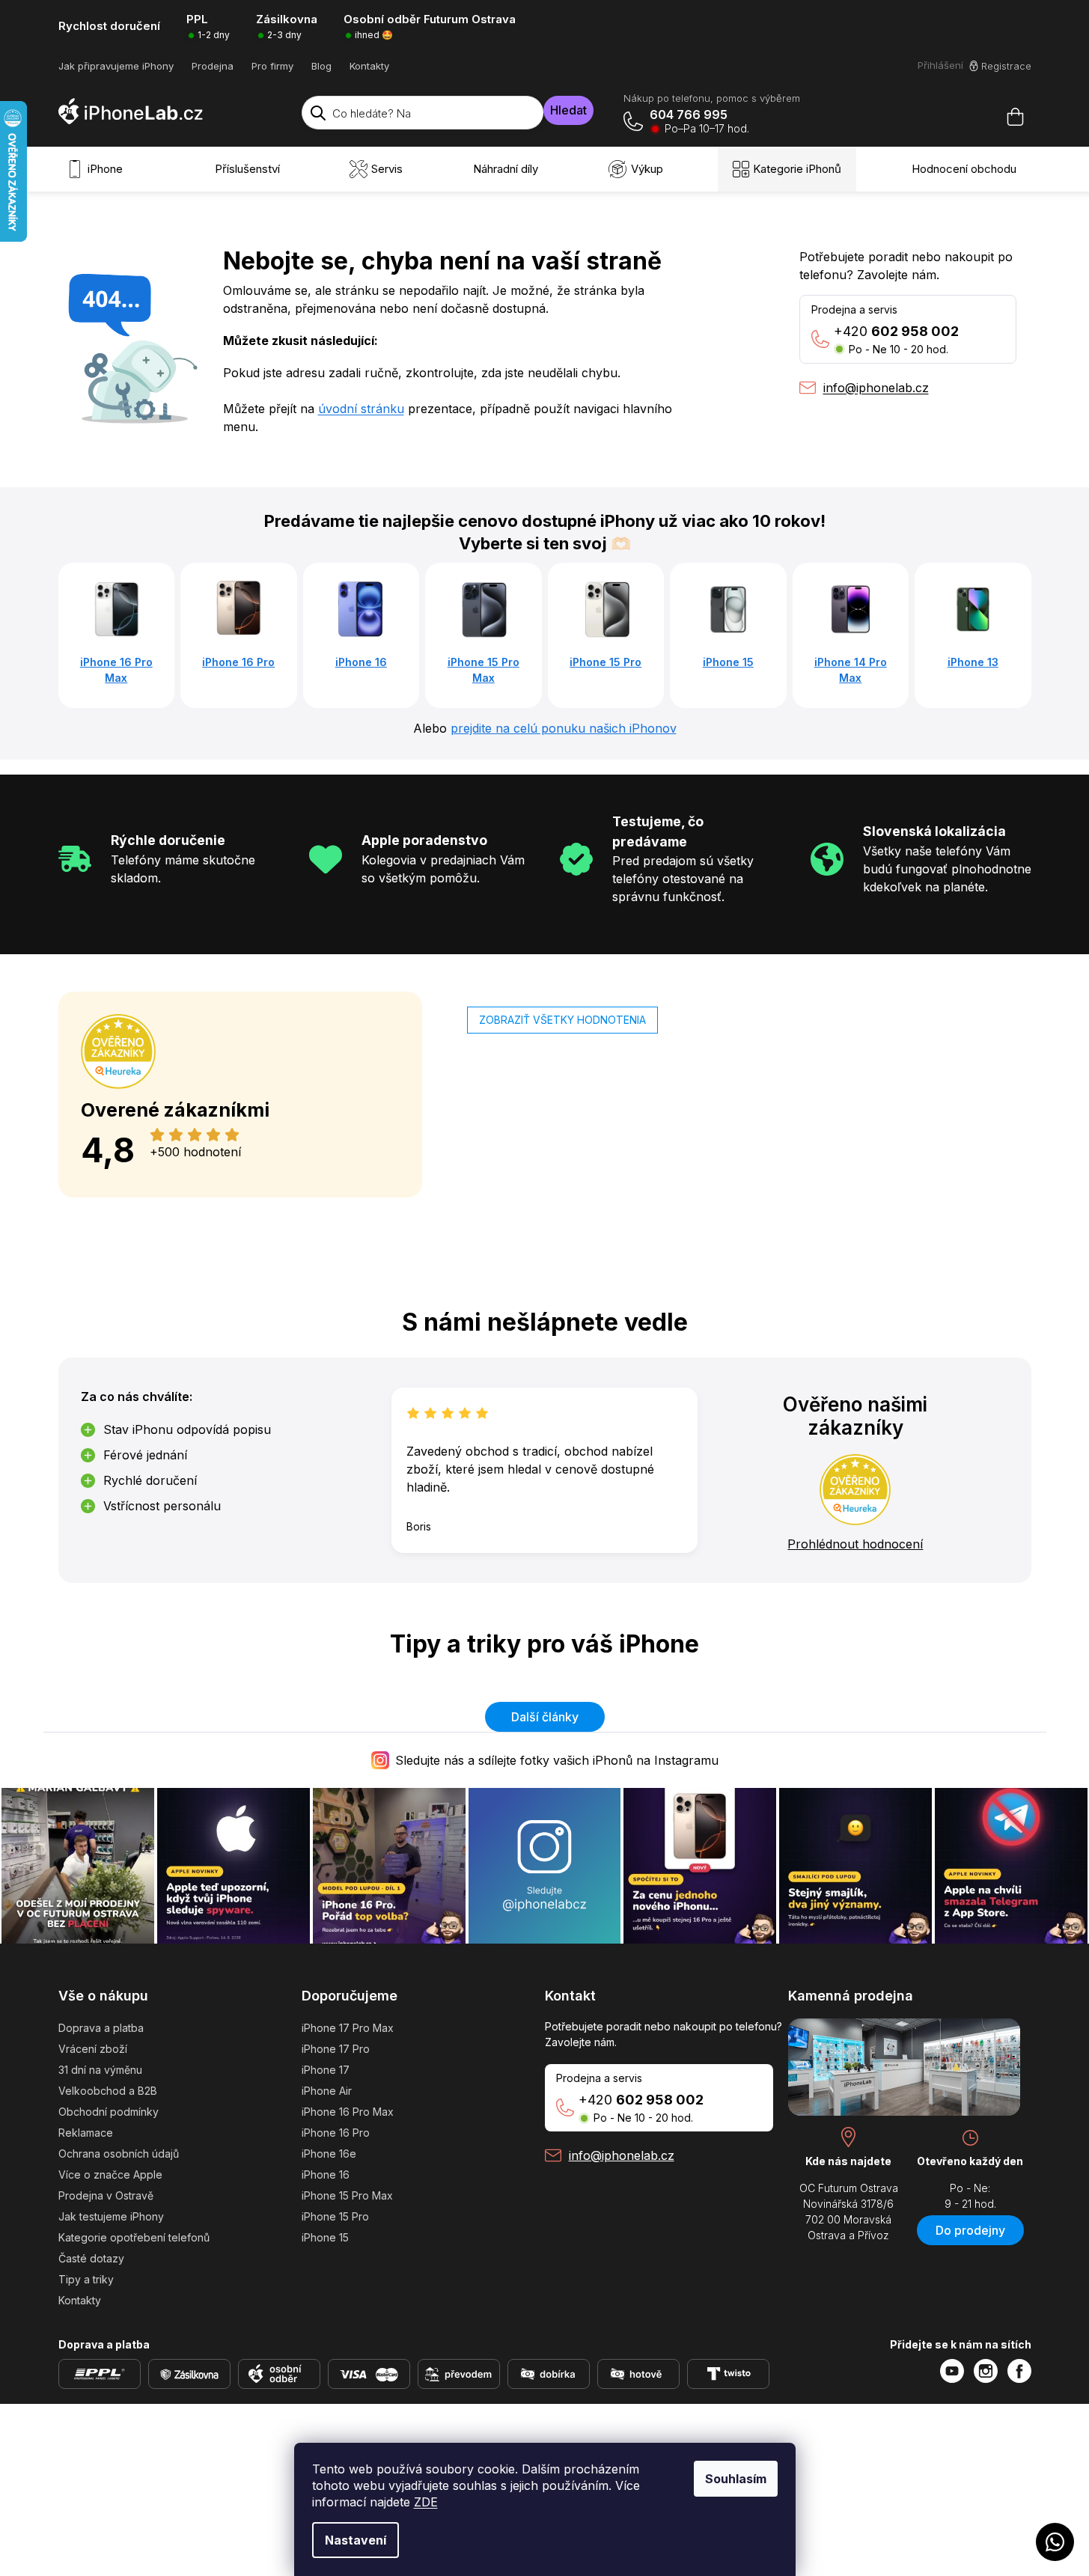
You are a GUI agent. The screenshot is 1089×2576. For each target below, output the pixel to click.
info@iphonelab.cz (622, 2155)
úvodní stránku (361, 409)
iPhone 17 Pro (336, 2049)
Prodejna (213, 66)
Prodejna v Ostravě (106, 2195)
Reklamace (86, 2133)
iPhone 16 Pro (336, 2133)
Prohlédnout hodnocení (855, 1544)
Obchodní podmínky (109, 2112)
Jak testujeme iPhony (111, 2216)
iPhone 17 (326, 2070)
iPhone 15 (325, 2237)
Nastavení (356, 2540)
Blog (321, 66)
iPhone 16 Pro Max (348, 2112)
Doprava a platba (101, 2028)
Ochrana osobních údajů (119, 2154)
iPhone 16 (326, 2174)
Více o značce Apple (110, 2174)
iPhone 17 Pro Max (348, 2028)
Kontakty (369, 66)
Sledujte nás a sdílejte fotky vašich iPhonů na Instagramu (557, 1760)
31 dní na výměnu (100, 2070)
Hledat (568, 110)
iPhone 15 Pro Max (347, 2195)
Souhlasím (736, 2479)
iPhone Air (327, 2091)
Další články (545, 1717)
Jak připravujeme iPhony (116, 66)
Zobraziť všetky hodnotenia (562, 1020)
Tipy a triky (86, 2279)
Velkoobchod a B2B (108, 2091)
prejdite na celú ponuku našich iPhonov (564, 728)
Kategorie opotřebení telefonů (134, 2237)
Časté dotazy (91, 2258)
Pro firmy (272, 66)
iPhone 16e (329, 2154)
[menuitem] (98, 169)
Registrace (1006, 66)
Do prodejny (970, 2230)
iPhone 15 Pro (335, 2216)
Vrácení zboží (93, 2049)
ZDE (426, 2502)
